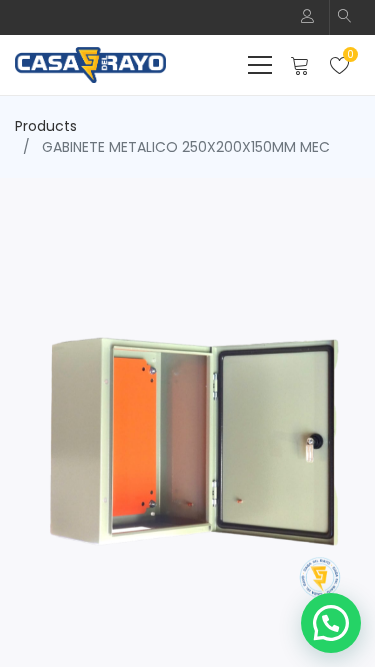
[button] (345, 17)
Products (46, 126)
